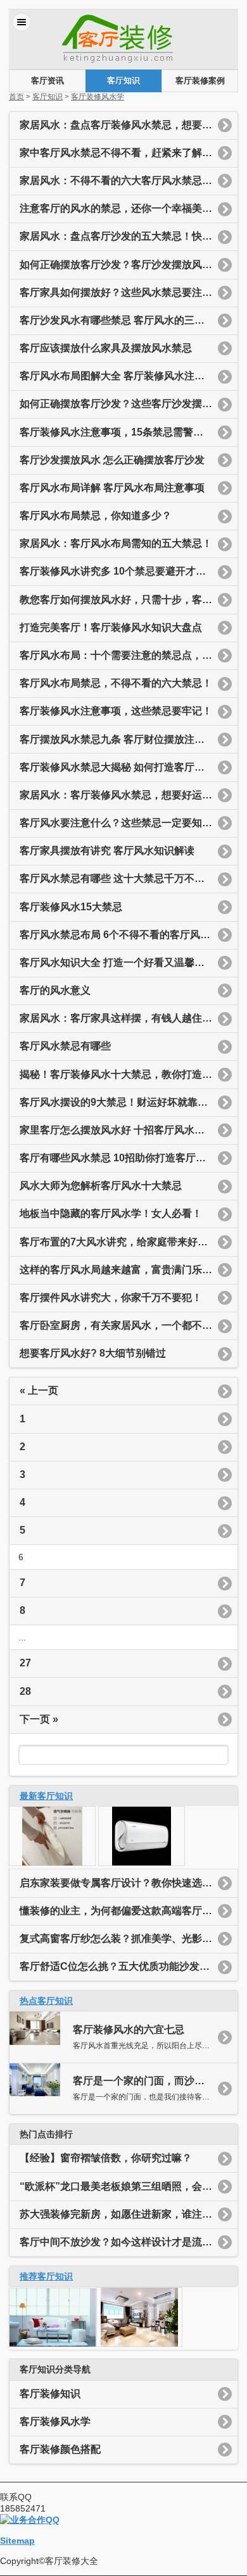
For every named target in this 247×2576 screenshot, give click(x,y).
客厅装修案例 (200, 81)
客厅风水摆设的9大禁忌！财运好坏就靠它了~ (122, 1102)
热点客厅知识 (46, 2001)
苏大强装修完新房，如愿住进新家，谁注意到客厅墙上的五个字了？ (129, 2214)
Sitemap (17, 2541)
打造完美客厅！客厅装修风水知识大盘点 (111, 627)
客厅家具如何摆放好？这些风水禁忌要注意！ (121, 292)
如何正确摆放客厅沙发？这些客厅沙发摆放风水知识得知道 (129, 404)
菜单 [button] (22, 22)
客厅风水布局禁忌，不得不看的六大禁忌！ (116, 683)
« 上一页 (40, 1390)
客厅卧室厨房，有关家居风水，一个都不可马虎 (126, 1325)
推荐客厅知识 (46, 2276)
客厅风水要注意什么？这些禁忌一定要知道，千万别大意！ (129, 823)
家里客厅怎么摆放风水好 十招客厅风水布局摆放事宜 (129, 1130)
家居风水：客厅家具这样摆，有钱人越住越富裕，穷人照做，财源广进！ (129, 1018)
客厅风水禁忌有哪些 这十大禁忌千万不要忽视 (122, 878)
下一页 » (39, 1719)
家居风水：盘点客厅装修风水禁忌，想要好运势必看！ (129, 125)
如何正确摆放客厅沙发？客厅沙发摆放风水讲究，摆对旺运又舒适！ (129, 265)
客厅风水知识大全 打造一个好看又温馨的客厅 (122, 962)
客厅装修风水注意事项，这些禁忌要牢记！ (116, 711)
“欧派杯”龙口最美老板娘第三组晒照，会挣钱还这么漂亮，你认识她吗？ (129, 2186)
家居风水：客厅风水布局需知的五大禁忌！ (116, 543)
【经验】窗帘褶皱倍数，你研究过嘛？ (106, 2158)
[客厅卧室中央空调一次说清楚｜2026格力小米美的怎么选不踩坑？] (142, 1863)
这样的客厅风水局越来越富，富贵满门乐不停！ (126, 1270)
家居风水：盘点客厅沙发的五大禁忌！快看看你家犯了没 (129, 236)
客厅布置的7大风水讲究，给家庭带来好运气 (119, 1242)
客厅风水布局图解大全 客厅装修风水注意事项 (122, 376)
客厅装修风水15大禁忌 (71, 907)
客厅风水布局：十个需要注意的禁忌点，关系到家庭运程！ (129, 655)
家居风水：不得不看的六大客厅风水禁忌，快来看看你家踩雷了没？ (129, 180)
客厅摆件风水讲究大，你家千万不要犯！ (111, 1297)
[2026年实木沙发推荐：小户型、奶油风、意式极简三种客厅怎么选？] (52, 1863)
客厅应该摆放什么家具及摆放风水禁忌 (106, 348)
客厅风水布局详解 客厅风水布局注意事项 (112, 488)
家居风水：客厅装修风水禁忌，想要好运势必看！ (129, 795)
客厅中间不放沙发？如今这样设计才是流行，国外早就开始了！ (129, 2242)
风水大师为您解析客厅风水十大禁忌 (101, 1186)
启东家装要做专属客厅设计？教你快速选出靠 (121, 1883)
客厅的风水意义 (55, 990)
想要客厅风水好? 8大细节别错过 (93, 1353)
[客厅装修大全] (123, 63)
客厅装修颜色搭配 (60, 2449)
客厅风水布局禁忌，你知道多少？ (96, 516)
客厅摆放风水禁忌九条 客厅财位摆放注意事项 (122, 739)
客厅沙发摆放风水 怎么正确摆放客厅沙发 (112, 460)
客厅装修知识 (50, 2394)
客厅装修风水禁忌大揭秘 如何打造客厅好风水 (122, 767)
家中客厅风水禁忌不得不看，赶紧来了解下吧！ (126, 153)
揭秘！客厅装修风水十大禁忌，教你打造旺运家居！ (129, 1074)
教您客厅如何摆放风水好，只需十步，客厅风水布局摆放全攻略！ (129, 600)
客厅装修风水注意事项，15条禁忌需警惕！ (117, 432)
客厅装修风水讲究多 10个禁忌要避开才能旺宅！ (128, 571)
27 (25, 1663)
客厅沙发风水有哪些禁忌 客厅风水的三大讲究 (122, 320)
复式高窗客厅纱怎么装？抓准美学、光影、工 (121, 1938)
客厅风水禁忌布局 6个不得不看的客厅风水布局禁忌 (129, 935)
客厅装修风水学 (98, 97)
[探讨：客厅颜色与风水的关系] (139, 2344)
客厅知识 (123, 81)
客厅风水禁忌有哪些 (65, 1046)
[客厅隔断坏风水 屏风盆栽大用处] (53, 2344)
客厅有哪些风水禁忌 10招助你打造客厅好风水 (123, 1158)
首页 (16, 97)
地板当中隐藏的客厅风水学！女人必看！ (111, 1213)
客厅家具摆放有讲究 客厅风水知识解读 (107, 851)
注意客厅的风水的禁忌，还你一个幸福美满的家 (126, 208)
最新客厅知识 (46, 1796)
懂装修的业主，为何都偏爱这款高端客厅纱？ (121, 1911)
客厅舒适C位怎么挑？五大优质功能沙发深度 (120, 1966)
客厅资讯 (47, 81)
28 (25, 1691)
